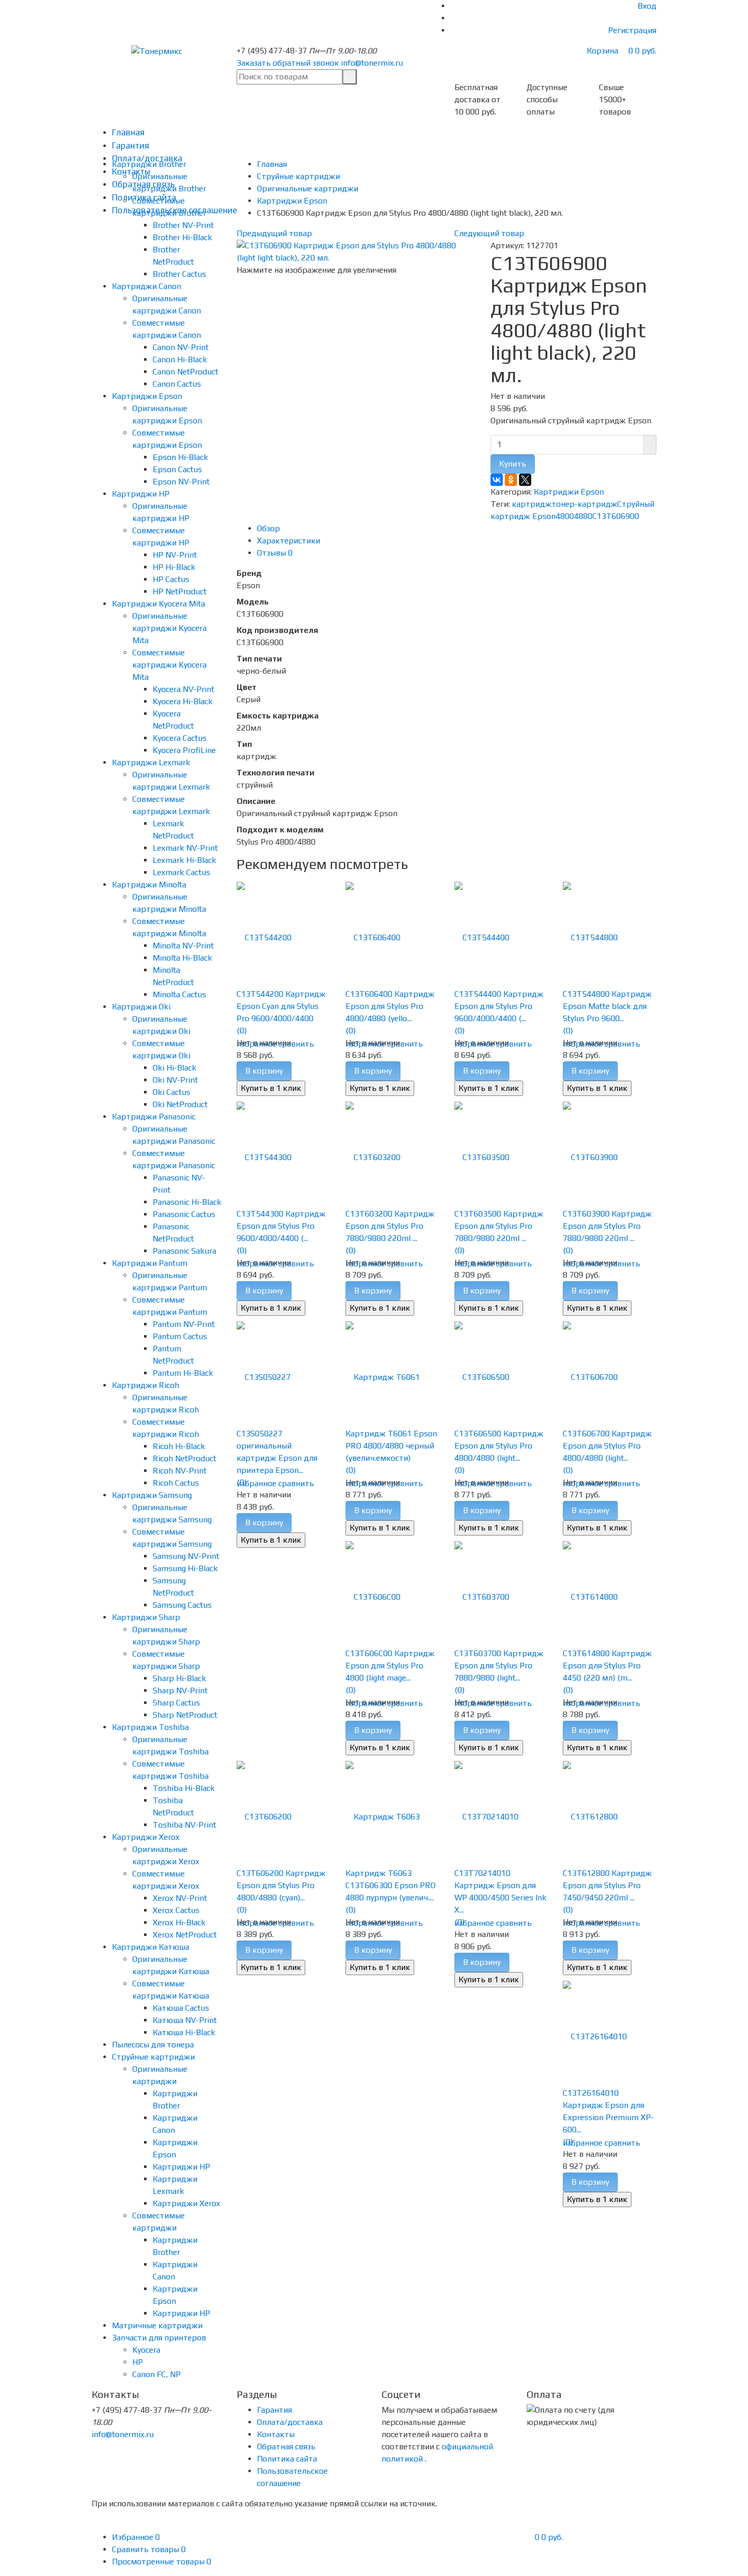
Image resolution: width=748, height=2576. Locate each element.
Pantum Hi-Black (183, 1373)
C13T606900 (616, 516)
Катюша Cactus (181, 2008)
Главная (128, 132)
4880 (583, 516)
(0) (242, 1031)
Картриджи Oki (141, 1007)
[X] (525, 480)
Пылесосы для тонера (153, 2045)
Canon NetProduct (185, 372)
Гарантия (131, 146)
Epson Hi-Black (180, 457)
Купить (513, 464)
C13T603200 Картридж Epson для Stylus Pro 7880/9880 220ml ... (390, 1226)
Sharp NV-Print (180, 1690)
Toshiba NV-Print (184, 1825)
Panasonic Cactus (184, 1214)
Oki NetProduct (180, 1104)
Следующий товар (489, 233)
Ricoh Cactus (176, 1483)
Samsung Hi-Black (185, 1568)
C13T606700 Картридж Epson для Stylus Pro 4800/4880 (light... (607, 1446)
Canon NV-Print (181, 347)
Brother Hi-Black (182, 237)
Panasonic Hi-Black (187, 1202)
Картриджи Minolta (149, 885)
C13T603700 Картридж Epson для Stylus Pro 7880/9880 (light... (499, 1666)
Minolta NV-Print (183, 946)
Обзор (268, 528)
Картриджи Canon (147, 286)
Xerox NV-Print (180, 1898)
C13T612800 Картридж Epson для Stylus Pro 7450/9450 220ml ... (607, 1885)
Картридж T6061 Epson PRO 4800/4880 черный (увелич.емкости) (391, 1446)
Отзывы (275, 553)
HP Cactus (171, 579)
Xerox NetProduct (185, 1935)
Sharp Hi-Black (179, 1678)
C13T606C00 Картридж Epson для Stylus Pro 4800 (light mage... (390, 1666)
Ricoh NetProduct (184, 1458)
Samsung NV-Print (186, 1556)
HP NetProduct (180, 591)
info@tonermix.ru (372, 63)
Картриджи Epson (147, 396)
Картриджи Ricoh (146, 1385)
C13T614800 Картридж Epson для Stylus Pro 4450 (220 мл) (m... (607, 1666)
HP (138, 2362)
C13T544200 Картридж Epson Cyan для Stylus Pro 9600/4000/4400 (281, 1006)
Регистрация (632, 30)
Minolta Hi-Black (182, 958)
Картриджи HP (141, 494)
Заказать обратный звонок (288, 63)
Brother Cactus (179, 274)
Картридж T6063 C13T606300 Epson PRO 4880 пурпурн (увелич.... (391, 1885)
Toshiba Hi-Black (184, 1788)
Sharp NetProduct (185, 1715)
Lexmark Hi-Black (184, 860)
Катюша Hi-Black (184, 2032)
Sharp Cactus (176, 1703)
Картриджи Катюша (151, 1947)
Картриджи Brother (149, 164)
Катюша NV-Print (185, 2020)
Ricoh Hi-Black (179, 1446)
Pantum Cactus (180, 1336)
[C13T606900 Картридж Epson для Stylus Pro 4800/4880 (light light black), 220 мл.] (356, 251)
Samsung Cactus (182, 1605)
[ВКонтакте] (497, 480)
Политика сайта (287, 2459)
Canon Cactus (177, 384)
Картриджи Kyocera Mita (159, 604)
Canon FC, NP (156, 2374)
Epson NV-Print (181, 482)
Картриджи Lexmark (151, 762)
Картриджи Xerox (146, 1837)
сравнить (296, 1044)
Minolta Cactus (179, 994)
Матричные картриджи (157, 2325)
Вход (647, 6)
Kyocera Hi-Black (183, 701)
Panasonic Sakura (184, 1251)
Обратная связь (286, 2447)
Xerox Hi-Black (179, 1922)
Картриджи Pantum (150, 1263)
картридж (532, 504)
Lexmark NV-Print (185, 848)
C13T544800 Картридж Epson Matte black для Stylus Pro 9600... (607, 1006)
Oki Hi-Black (175, 1068)
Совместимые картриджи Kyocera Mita (169, 665)
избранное (256, 1483)
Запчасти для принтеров (159, 2338)
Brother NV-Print (183, 225)
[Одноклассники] (511, 480)
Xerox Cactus (176, 1910)
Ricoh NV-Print (180, 1471)
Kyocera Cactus (180, 738)
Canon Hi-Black (180, 359)
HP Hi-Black (174, 567)
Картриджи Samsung (152, 1495)
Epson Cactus (177, 469)
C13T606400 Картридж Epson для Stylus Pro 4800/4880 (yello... (390, 1006)
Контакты (276, 2434)
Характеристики (289, 541)
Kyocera (146, 2350)
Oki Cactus (171, 1092)
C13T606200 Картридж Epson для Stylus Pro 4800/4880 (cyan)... (281, 1885)
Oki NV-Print (175, 1080)
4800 (565, 516)
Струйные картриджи (153, 2057)
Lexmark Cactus (181, 872)
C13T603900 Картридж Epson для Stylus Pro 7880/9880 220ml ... (607, 1226)
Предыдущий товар (274, 233)
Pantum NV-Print (184, 1324)
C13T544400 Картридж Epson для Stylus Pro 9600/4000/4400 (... (499, 1006)
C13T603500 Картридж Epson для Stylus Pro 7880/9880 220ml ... (499, 1226)
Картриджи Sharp (146, 1617)
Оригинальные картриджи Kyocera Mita (169, 628)
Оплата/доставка (290, 2422)
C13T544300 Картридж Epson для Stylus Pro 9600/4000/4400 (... (281, 1226)
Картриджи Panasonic (154, 1117)
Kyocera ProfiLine (184, 750)
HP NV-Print (175, 555)
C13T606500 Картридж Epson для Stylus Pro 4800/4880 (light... (499, 1446)
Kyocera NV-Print (183, 689)
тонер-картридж (584, 504)
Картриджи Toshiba (150, 1727)
